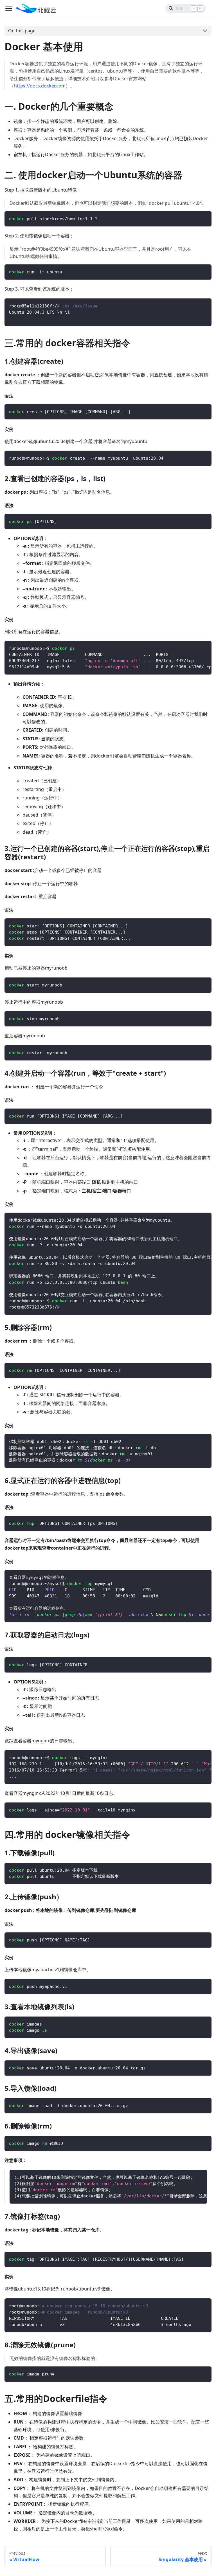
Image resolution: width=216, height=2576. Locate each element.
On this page (22, 31)
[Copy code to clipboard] (205, 218)
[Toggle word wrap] (194, 648)
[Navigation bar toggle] (9, 8)
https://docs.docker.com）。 (44, 86)
